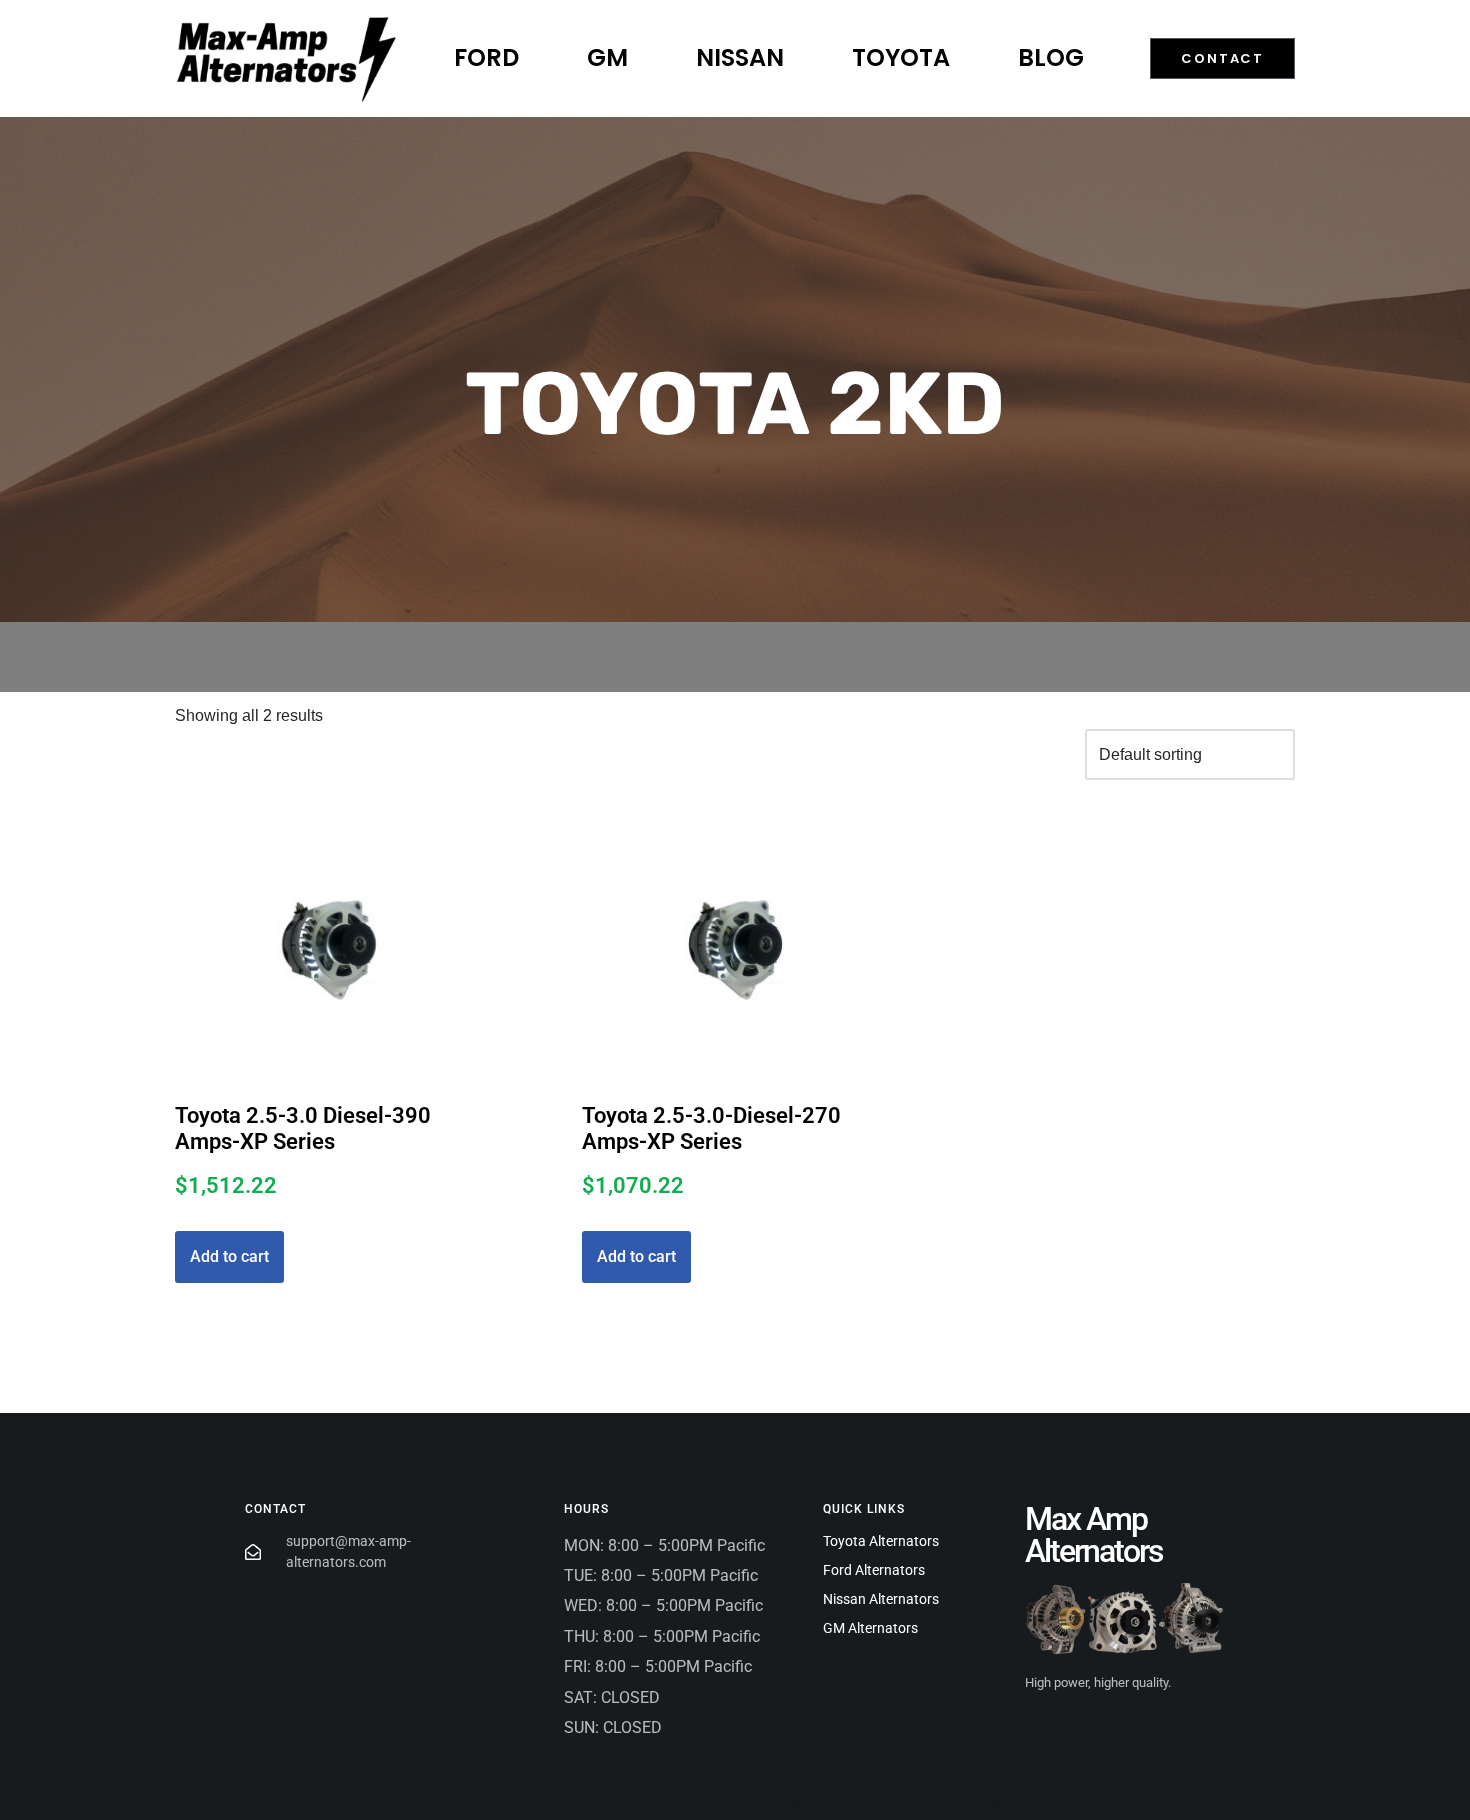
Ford (486, 57)
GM (607, 57)
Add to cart (229, 1256)
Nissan (740, 57)
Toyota (901, 57)
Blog (1051, 57)
